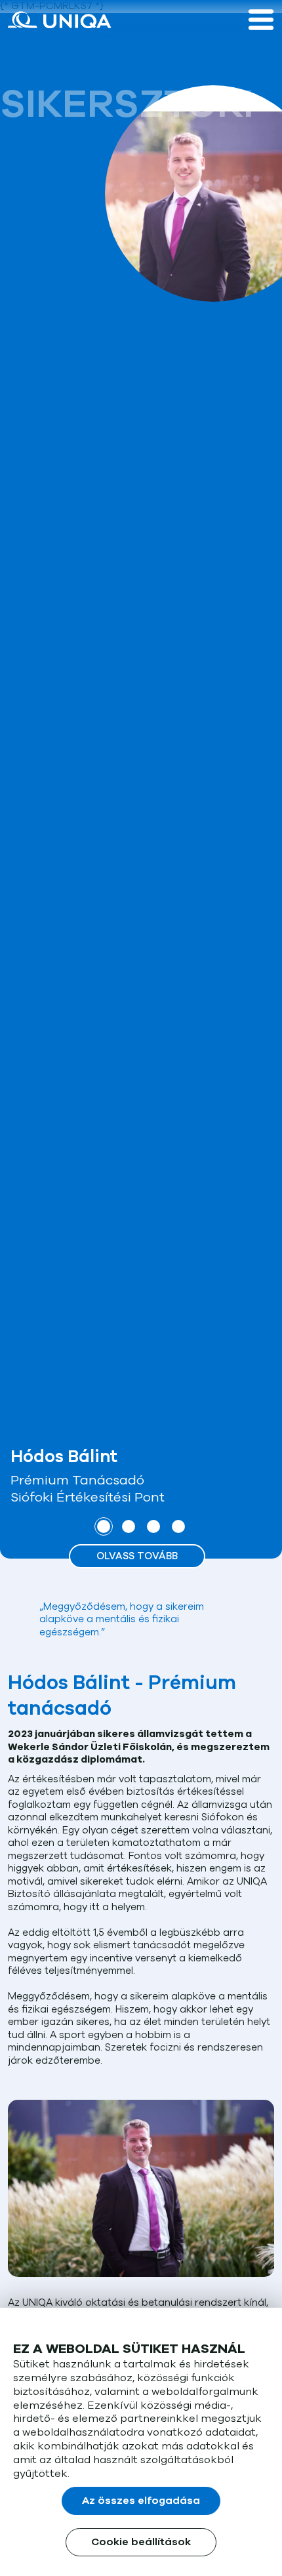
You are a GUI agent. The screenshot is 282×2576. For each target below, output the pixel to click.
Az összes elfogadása (141, 2501)
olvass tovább (137, 1556)
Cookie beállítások (141, 2542)
